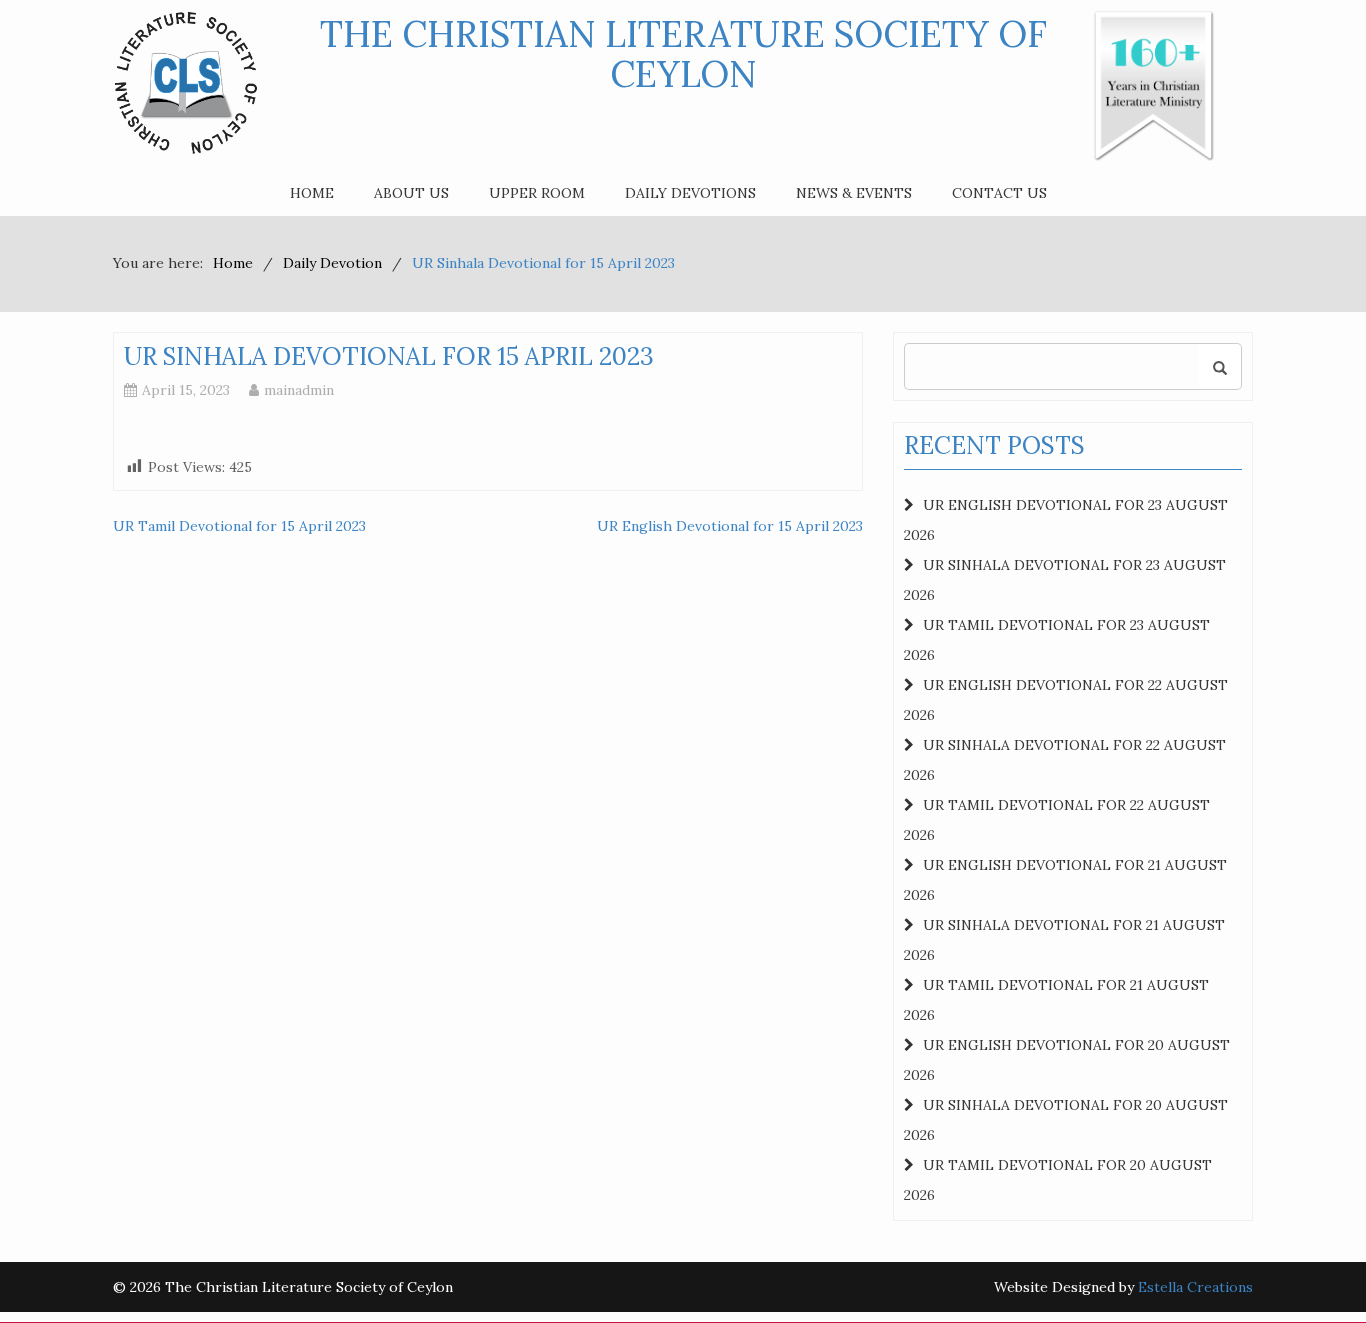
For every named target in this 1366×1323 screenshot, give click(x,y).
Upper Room (537, 193)
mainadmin (299, 390)
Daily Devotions (690, 193)
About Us (411, 193)
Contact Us (999, 193)
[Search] (1220, 366)
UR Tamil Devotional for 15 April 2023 (239, 526)
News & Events (854, 193)
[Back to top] (1310, 1267)
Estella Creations (1195, 1287)
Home (312, 193)
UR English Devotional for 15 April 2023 (730, 526)
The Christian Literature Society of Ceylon (683, 54)
